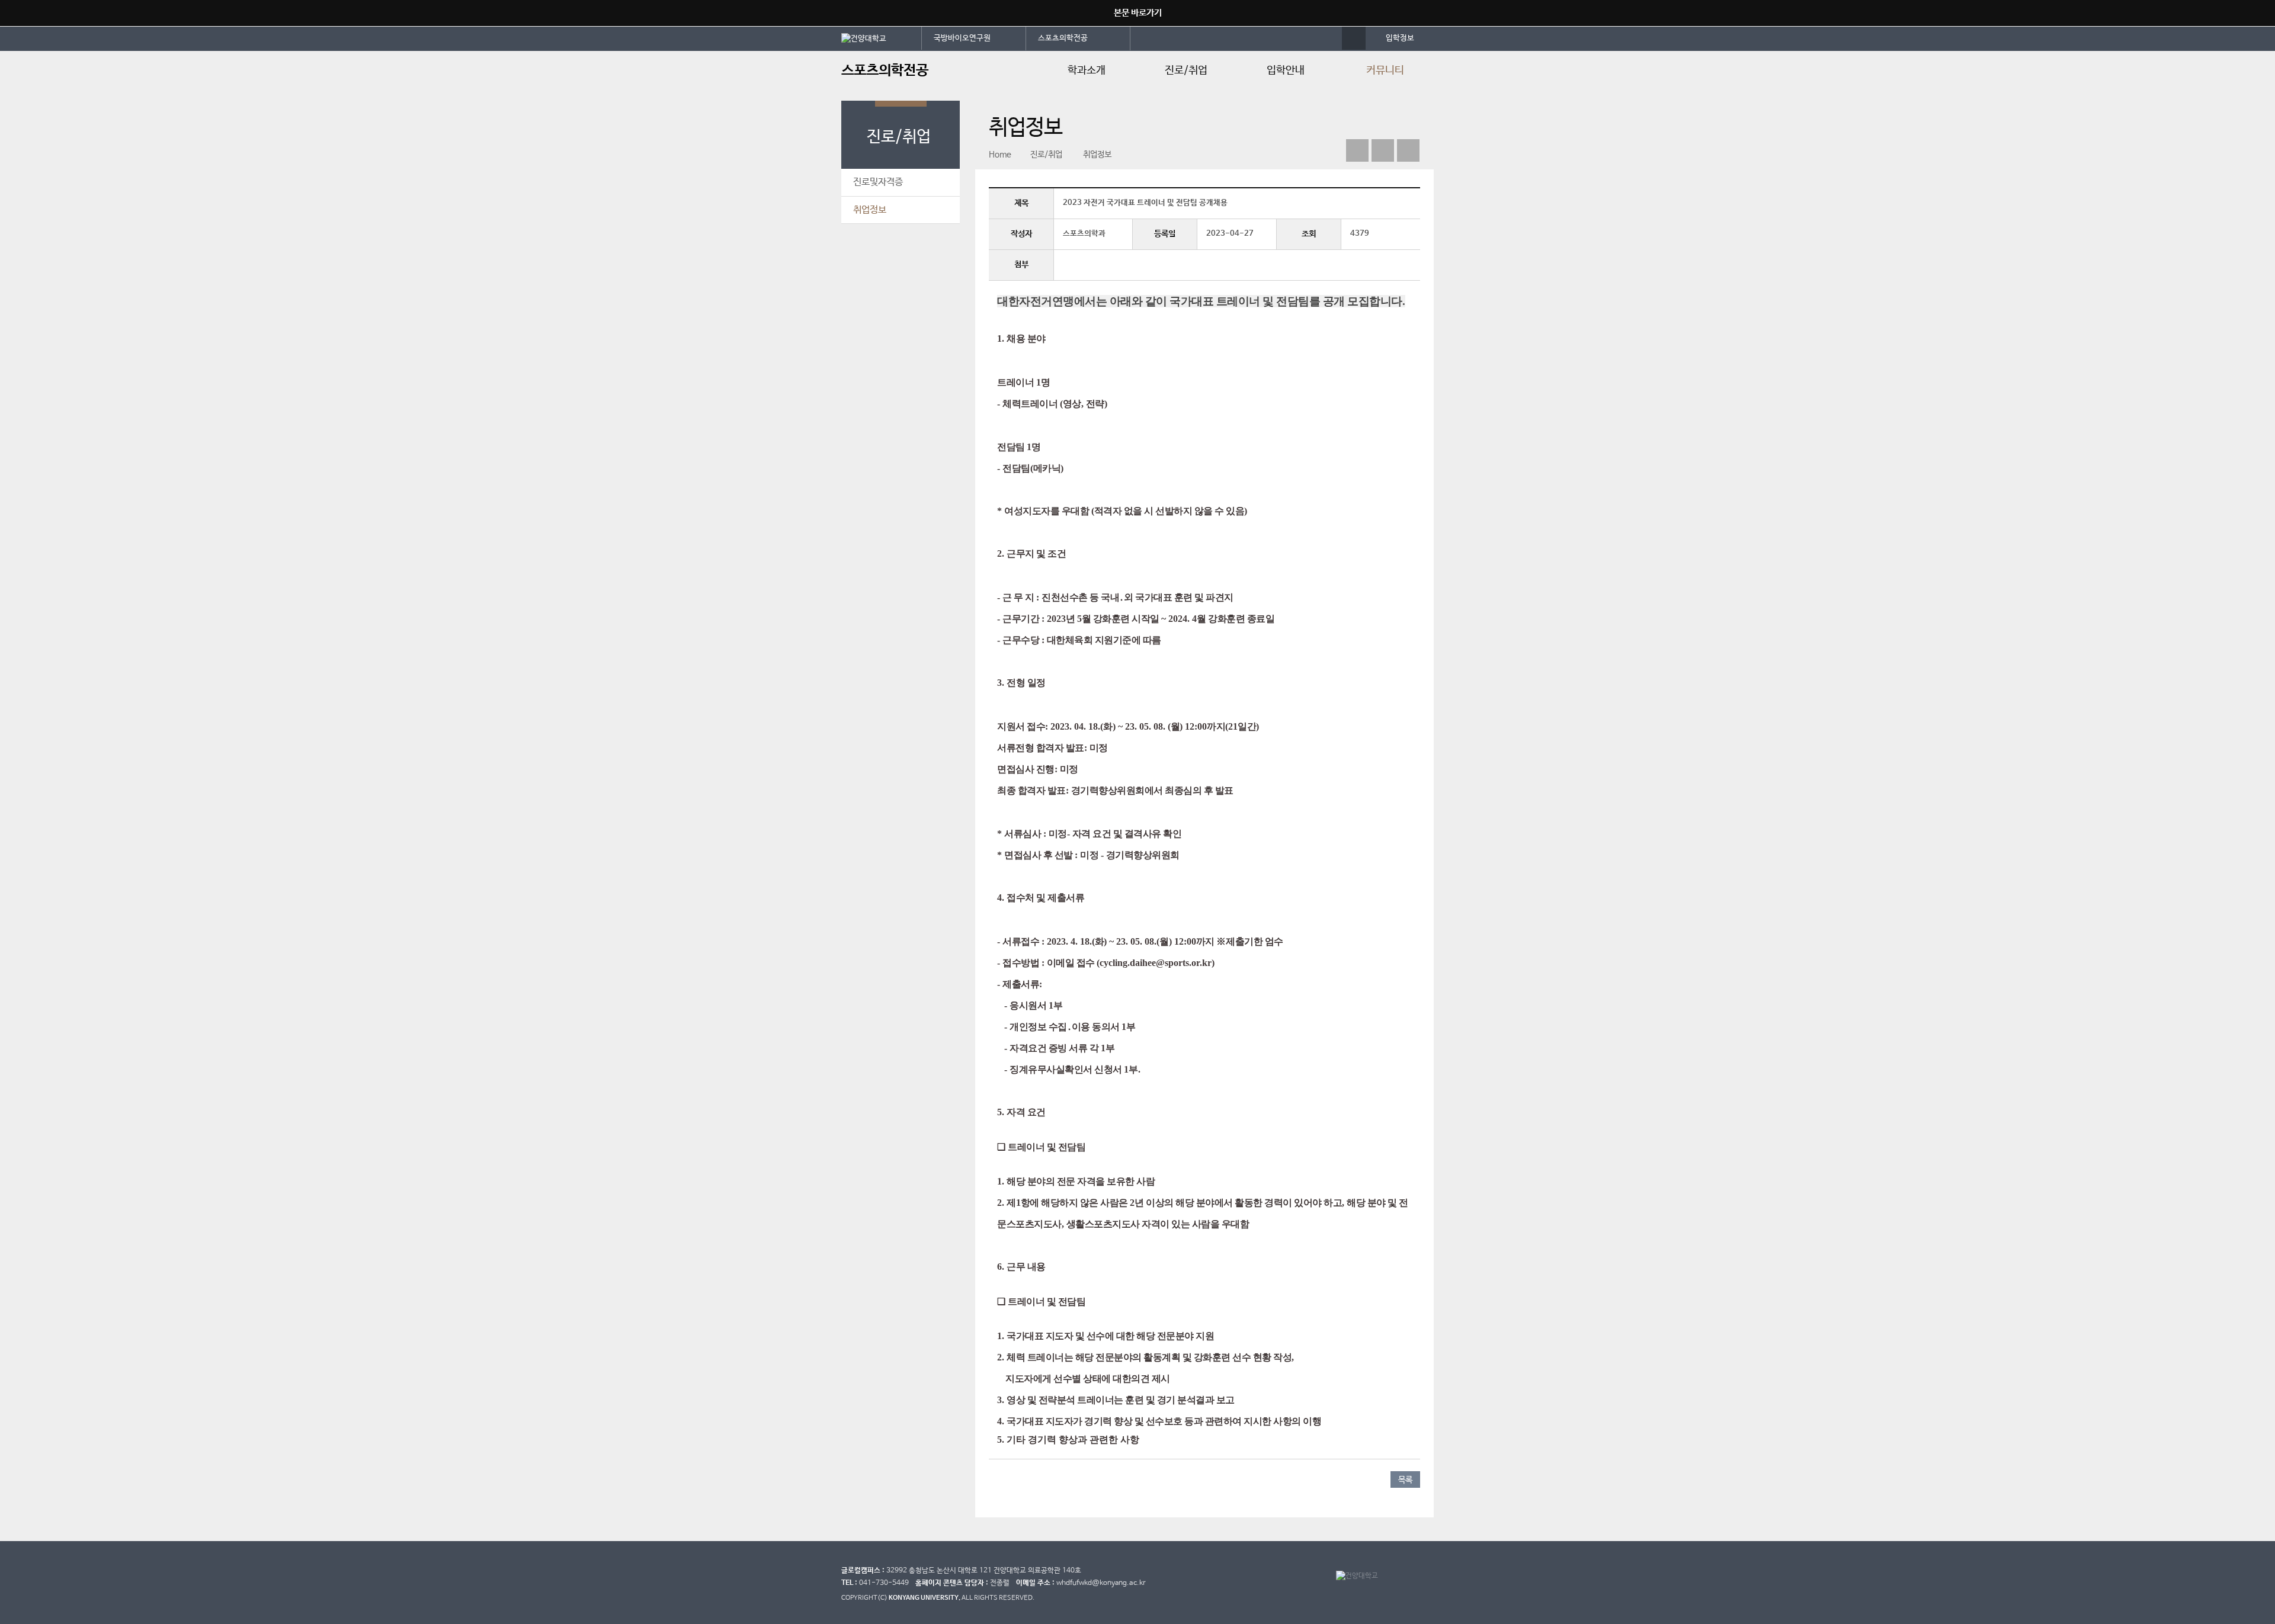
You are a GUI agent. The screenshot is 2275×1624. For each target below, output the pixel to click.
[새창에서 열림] (882, 38)
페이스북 (1357, 150)
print (1408, 150)
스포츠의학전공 (1063, 38)
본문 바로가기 (1138, 13)
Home (1000, 155)
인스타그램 (1383, 150)
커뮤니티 (1385, 70)
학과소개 (1087, 70)
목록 (1405, 1480)
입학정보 (1400, 38)
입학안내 (1286, 70)
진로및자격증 (878, 182)
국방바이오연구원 (962, 38)
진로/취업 (1186, 70)
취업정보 (870, 210)
